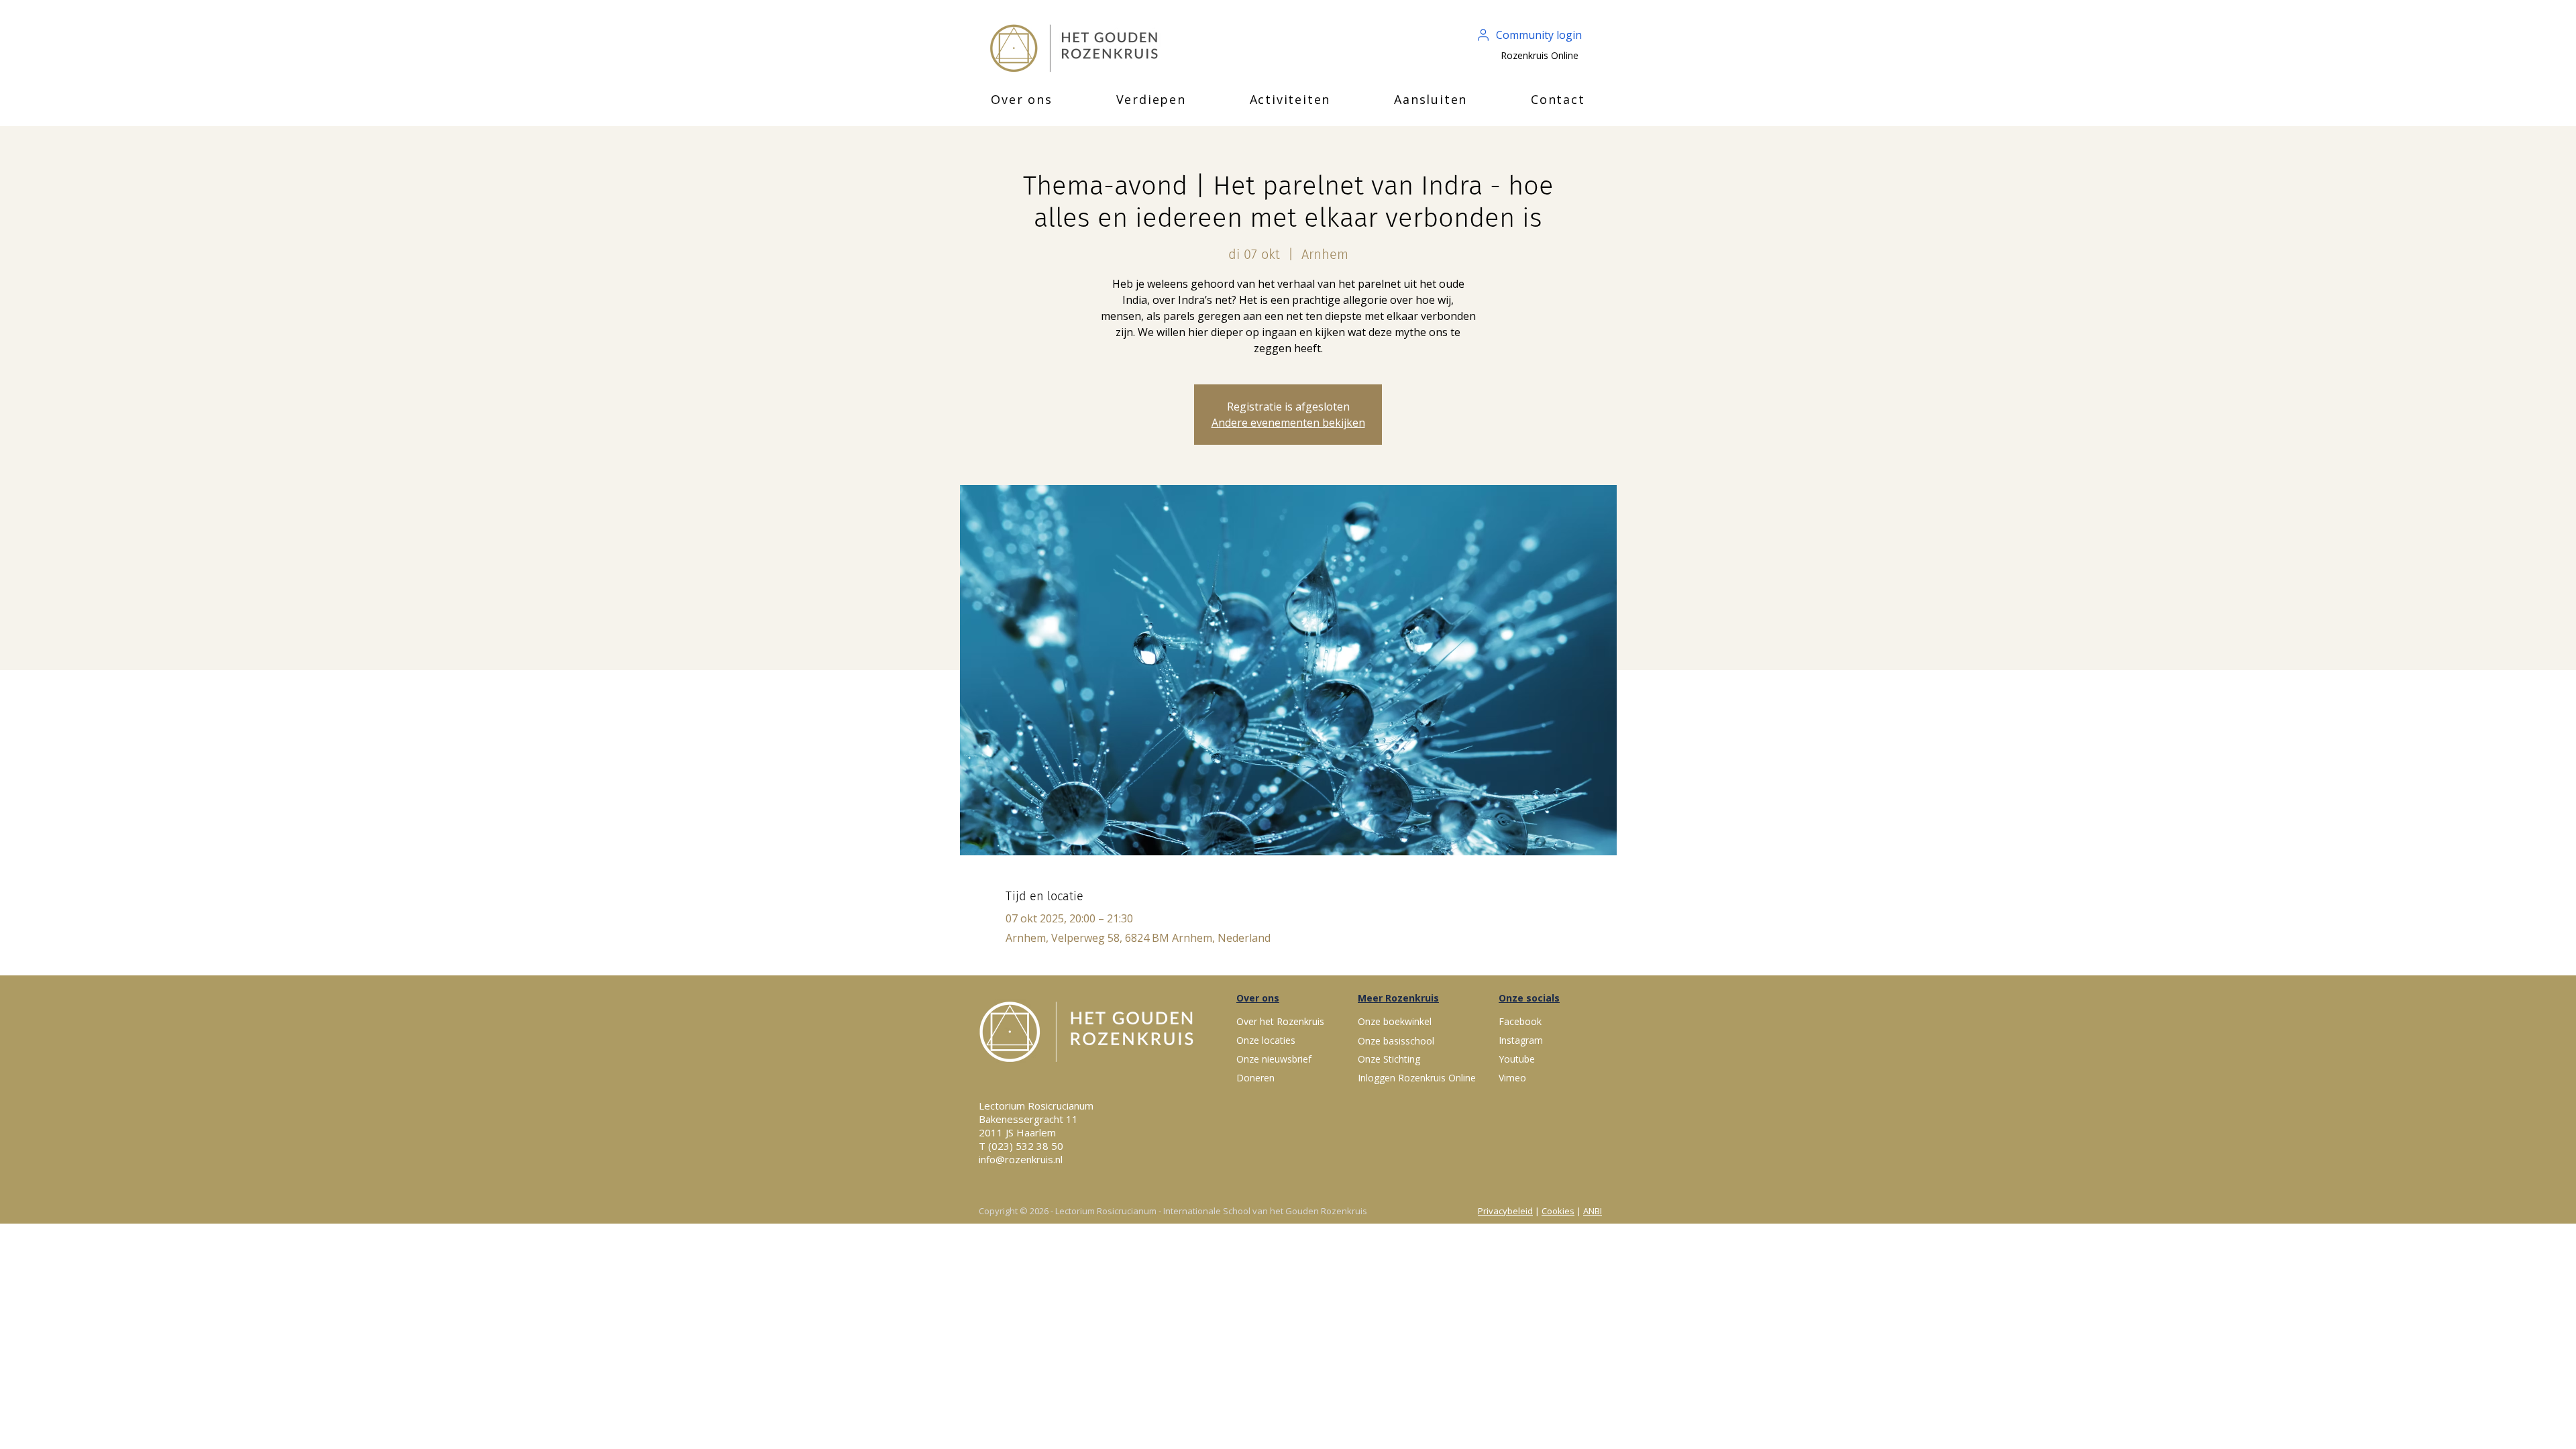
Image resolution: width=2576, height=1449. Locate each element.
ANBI (1593, 1211)
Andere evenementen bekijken (1288, 423)
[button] (1022, 99)
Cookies (1558, 1211)
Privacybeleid (1505, 1211)
